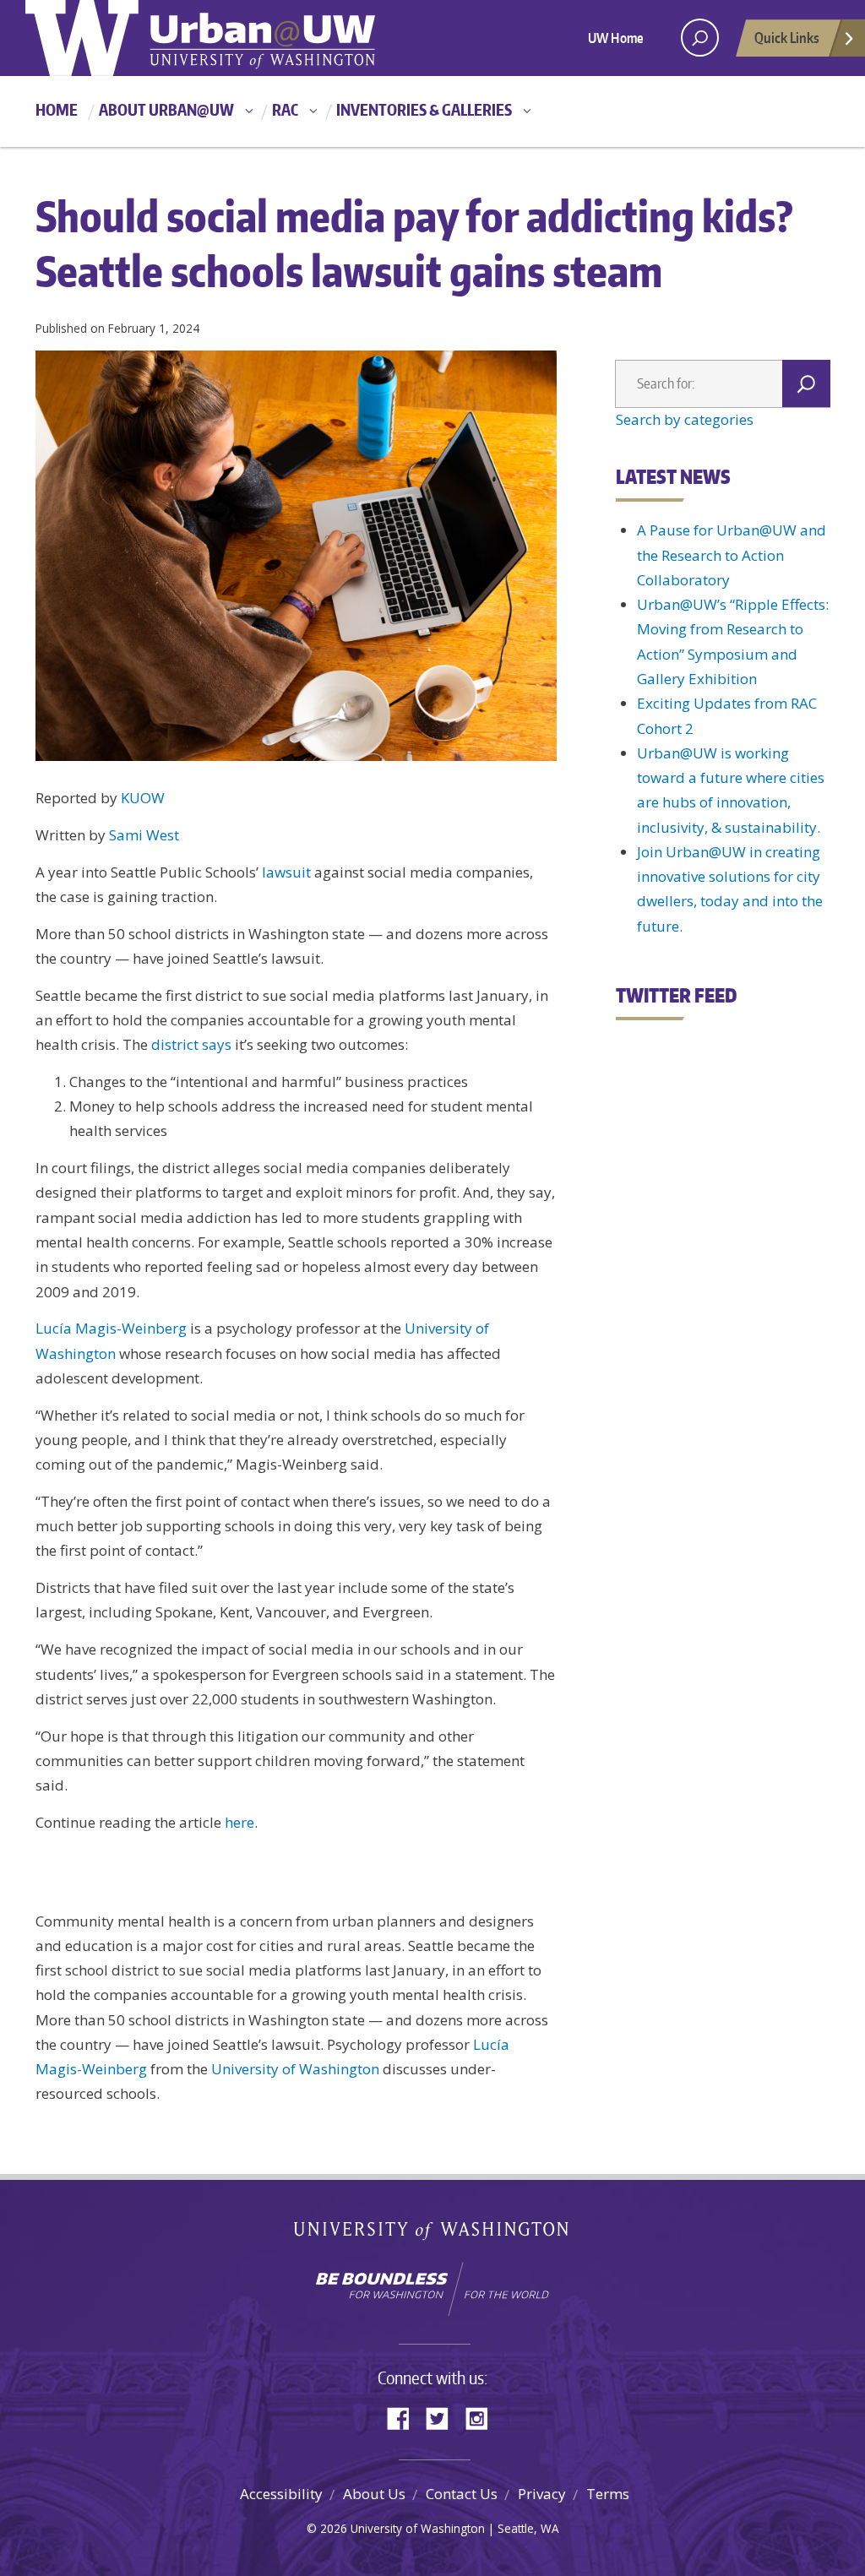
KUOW (143, 798)
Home (57, 109)
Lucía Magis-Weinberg (111, 1328)
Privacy (542, 2494)
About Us (374, 2494)
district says (191, 1044)
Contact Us (462, 2494)
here (239, 1822)
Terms (608, 2494)
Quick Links (787, 37)
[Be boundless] (432, 2289)
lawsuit (286, 872)
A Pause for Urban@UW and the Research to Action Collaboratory (732, 555)
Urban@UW (200, 38)
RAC (285, 109)
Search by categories (685, 419)
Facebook (405, 2417)
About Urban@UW (166, 109)
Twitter (443, 2417)
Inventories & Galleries (424, 109)
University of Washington (295, 2069)
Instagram (482, 2417)
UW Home (616, 38)
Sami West (144, 835)
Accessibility (281, 2494)
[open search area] (700, 38)
